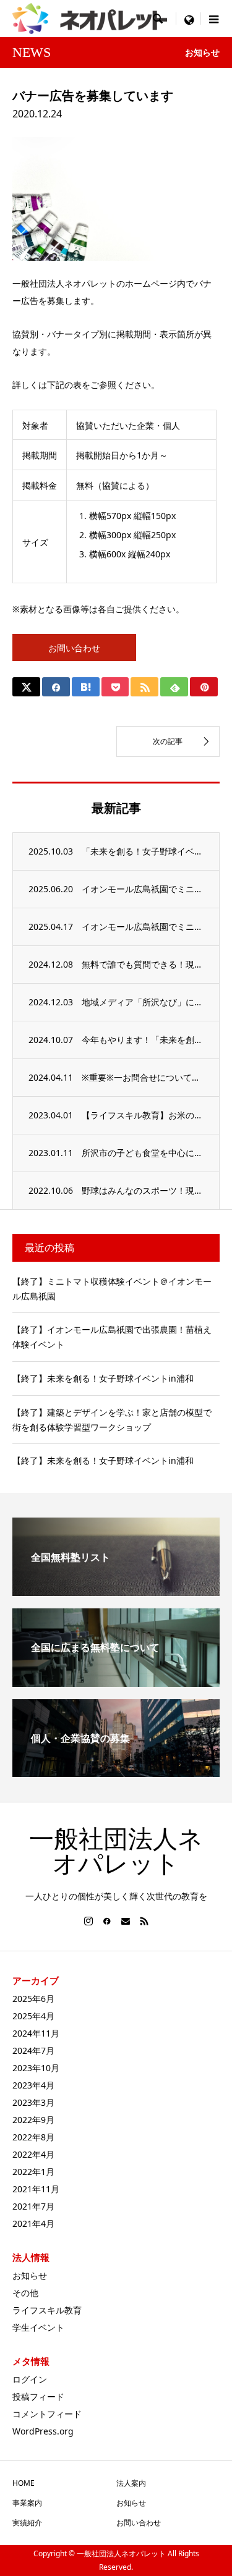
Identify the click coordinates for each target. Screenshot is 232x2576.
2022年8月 (33, 2137)
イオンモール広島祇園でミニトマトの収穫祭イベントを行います (143, 889)
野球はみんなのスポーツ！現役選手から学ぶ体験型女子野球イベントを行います (143, 1190)
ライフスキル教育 (47, 2310)
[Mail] (126, 1921)
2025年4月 (33, 2016)
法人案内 (131, 2483)
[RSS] (144, 1921)
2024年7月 (33, 2050)
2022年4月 (33, 2154)
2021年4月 (33, 2223)
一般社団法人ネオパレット (116, 1852)
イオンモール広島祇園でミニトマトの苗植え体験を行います (143, 927)
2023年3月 (33, 2102)
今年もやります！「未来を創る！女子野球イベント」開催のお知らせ (143, 1040)
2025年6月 (33, 1999)
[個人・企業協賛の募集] (116, 1772)
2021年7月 (33, 2206)
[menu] (189, 19)
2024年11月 (36, 2033)
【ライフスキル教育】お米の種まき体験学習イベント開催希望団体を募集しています (143, 1115)
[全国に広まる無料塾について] (116, 1682)
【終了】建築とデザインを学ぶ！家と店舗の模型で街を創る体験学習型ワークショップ (112, 1420)
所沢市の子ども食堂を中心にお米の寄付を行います (143, 1153)
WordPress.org (43, 2431)
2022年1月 (33, 2172)
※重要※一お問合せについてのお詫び (143, 1077)
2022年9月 (33, 2120)
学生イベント (38, 2327)
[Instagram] (88, 1921)
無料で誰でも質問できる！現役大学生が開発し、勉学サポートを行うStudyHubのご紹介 (143, 964)
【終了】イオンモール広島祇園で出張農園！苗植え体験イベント (112, 1337)
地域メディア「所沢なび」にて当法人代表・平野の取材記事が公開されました (143, 1002)
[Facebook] (107, 1921)
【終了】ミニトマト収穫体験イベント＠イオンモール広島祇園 (112, 1289)
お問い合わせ (74, 648)
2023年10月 (36, 2068)
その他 (25, 2293)
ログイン (30, 2379)
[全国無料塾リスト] (116, 1591)
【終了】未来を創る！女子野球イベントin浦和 (103, 1378)
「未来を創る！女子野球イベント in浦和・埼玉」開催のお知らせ (143, 851)
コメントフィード (47, 2414)
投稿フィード (38, 2397)
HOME (24, 2483)
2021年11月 (36, 2189)
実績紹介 (27, 2523)
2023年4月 (33, 2085)
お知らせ (30, 2275)
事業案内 (27, 2503)
